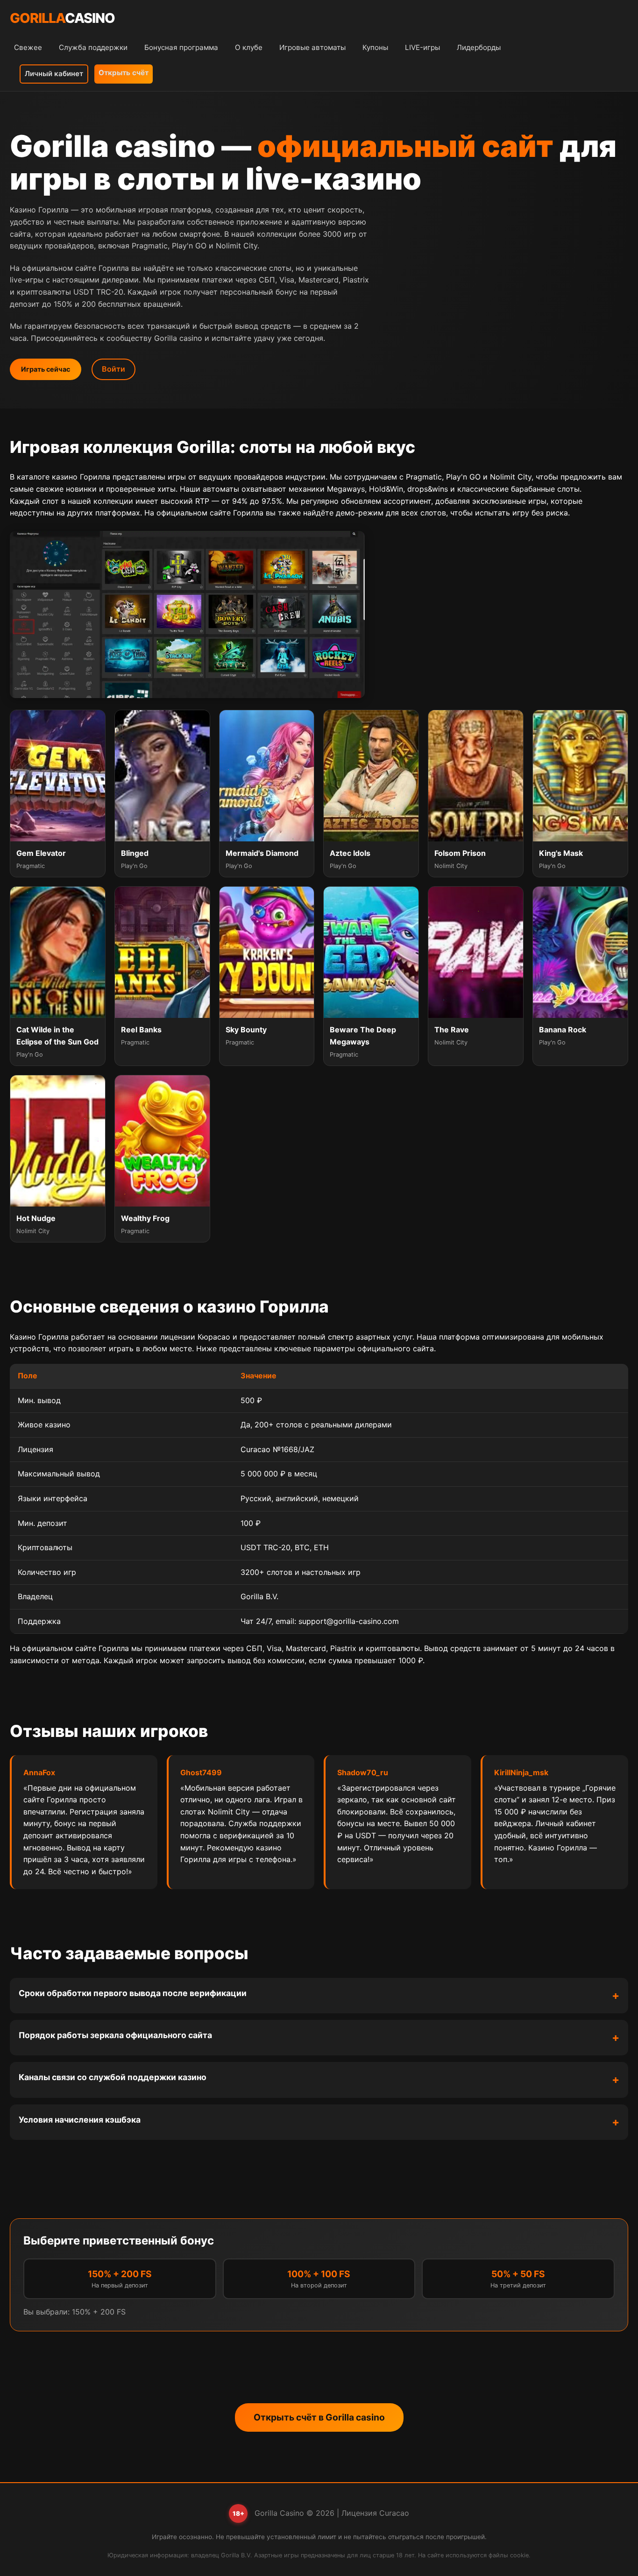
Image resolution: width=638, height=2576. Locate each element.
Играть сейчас (46, 369)
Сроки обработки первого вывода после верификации (133, 1993)
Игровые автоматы (312, 47)
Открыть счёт (124, 73)
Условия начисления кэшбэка (80, 2120)
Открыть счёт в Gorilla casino (319, 2417)
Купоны (375, 47)
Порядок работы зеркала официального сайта (115, 2035)
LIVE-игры (422, 47)
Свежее (28, 47)
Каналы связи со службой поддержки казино (113, 2077)
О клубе (249, 47)
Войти (113, 369)
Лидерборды (479, 47)
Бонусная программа (181, 47)
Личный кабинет (54, 74)
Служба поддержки (93, 47)
